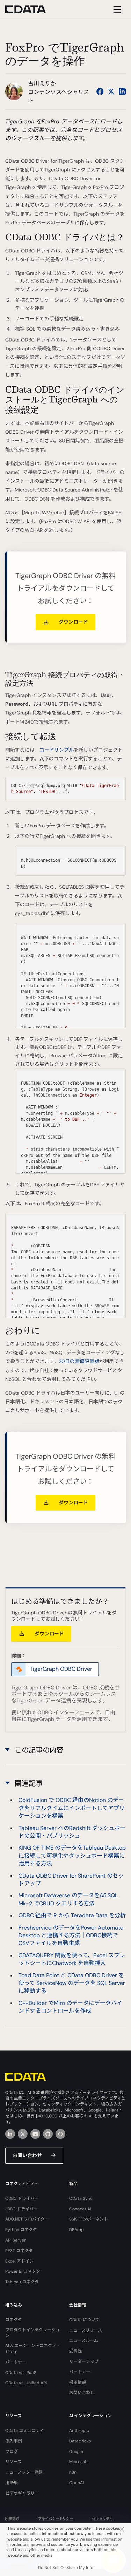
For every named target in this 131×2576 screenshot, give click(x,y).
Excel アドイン (19, 2261)
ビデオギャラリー (22, 2493)
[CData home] (31, 9)
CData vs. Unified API (26, 2383)
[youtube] (35, 2134)
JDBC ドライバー (21, 2209)
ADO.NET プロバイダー (27, 2219)
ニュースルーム (84, 2340)
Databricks (80, 2441)
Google (76, 2452)
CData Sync (81, 2198)
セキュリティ (102, 2519)
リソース (13, 2462)
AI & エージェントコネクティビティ (33, 2349)
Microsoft (79, 2462)
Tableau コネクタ (22, 2282)
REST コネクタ (19, 2251)
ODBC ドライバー (22, 2198)
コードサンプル (57, 750)
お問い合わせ (27, 2155)
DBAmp (77, 2230)
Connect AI (80, 2209)
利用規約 (12, 2519)
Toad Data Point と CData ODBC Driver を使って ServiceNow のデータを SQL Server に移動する (72, 1983)
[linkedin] (10, 2134)
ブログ (12, 2452)
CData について (84, 2320)
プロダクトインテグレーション (32, 2333)
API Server (16, 2240)
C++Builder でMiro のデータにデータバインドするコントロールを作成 (70, 2007)
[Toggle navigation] (116, 9)
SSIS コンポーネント (89, 2219)
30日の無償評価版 (79, 1361)
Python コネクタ (21, 2230)
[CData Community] (60, 2134)
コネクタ (14, 2320)
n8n (73, 2472)
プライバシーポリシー (56, 2519)
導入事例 (14, 2441)
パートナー (16, 2362)
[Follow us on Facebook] (100, 91)
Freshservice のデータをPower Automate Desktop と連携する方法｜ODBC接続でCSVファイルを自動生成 (71, 1936)
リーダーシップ (84, 2361)
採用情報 (78, 2382)
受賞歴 (75, 2351)
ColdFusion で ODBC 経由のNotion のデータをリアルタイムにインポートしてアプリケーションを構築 (72, 1808)
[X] (23, 2134)
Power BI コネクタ (23, 2271)
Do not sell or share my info (66, 2568)
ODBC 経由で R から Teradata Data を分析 (72, 1915)
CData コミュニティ (24, 2431)
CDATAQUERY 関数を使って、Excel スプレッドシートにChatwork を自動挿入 (72, 1959)
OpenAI (77, 2483)
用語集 (12, 2483)
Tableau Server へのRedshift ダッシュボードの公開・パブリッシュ (72, 1832)
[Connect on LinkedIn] (122, 91)
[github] (48, 2134)
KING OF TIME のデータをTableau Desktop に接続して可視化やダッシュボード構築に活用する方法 (72, 1856)
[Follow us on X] (111, 91)
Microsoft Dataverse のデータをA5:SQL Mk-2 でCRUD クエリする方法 (68, 1899)
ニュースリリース (86, 2330)
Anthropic (79, 2431)
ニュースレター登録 (24, 2472)
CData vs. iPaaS (21, 2373)
